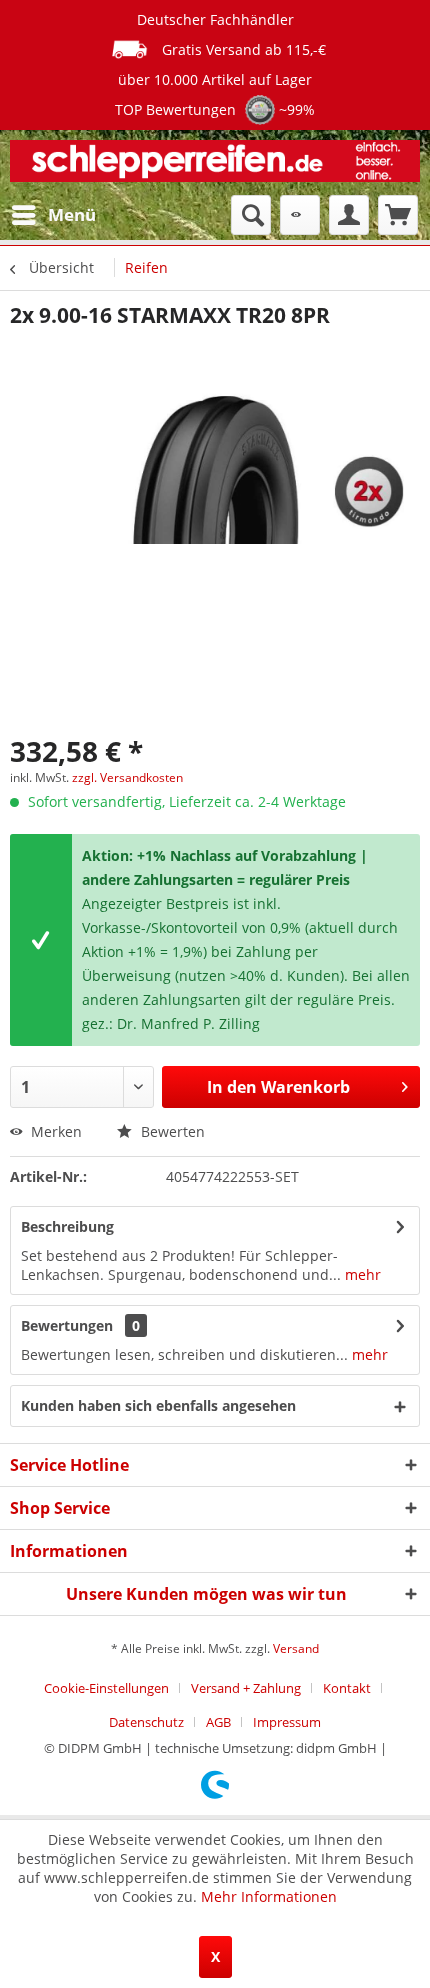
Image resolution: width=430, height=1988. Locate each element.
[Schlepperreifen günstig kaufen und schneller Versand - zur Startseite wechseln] (215, 162)
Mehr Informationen (269, 1896)
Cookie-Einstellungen (106, 1688)
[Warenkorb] (398, 215)
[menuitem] (53, 215)
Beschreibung (67, 1226)
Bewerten (171, 1131)
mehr (361, 1274)
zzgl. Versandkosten (127, 777)
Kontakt (347, 1688)
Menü (72, 214)
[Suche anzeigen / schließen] (251, 215)
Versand (296, 1648)
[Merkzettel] (300, 215)
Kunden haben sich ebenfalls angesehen (158, 1405)
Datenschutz (146, 1722)
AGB (218, 1722)
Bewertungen (67, 1325)
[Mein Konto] (349, 215)
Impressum (287, 1722)
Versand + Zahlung (246, 1688)
